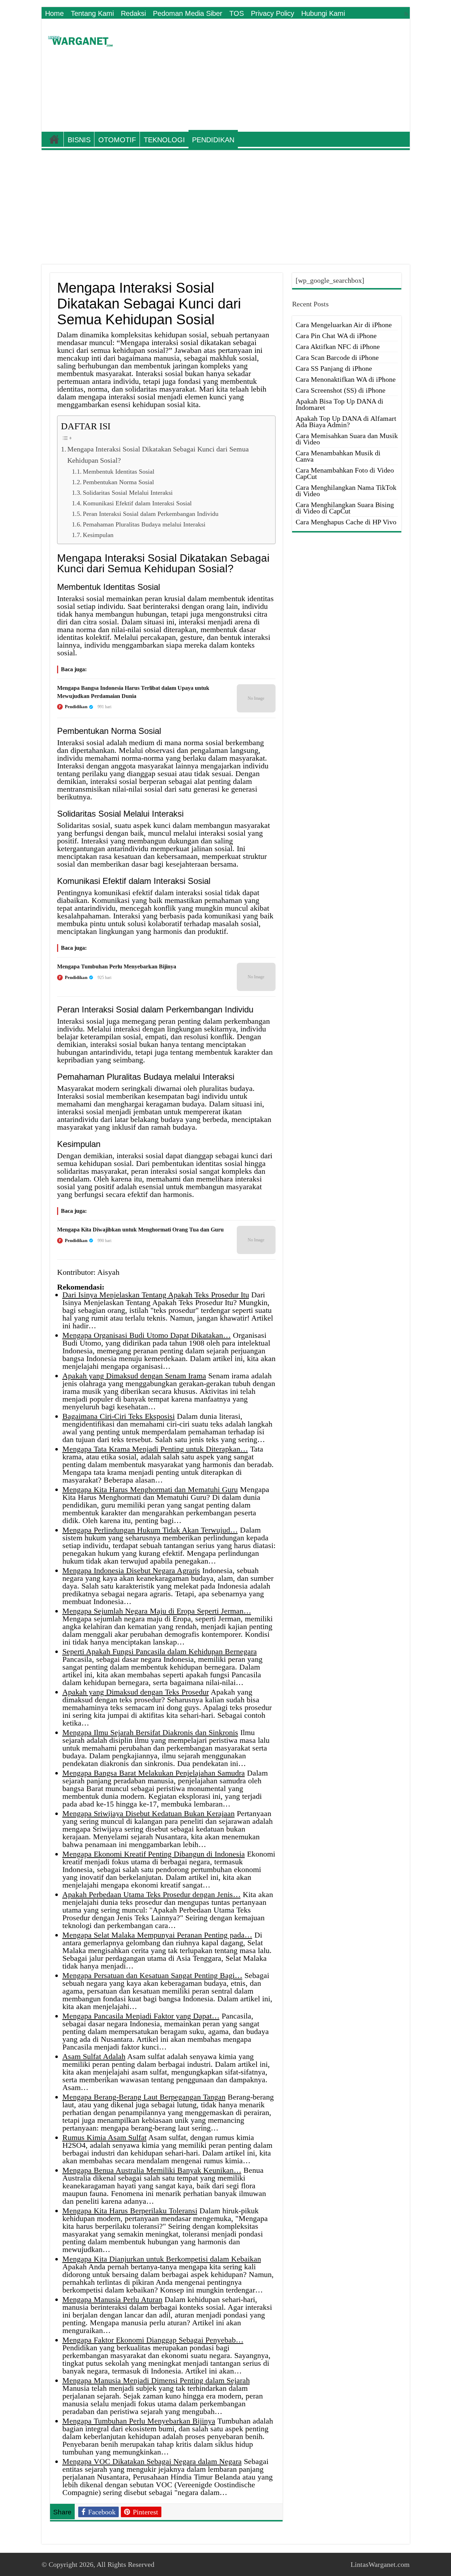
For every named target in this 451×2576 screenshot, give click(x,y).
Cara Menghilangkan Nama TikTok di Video (346, 491)
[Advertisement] (276, 75)
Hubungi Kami (323, 13)
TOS (237, 13)
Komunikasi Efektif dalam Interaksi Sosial (137, 503)
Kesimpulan (98, 535)
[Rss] (406, 14)
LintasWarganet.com (380, 2564)
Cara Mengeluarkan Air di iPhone (344, 325)
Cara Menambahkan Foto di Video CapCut (345, 473)
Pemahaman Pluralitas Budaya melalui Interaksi (144, 524)
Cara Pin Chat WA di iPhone (336, 336)
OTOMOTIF (117, 140)
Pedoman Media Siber (188, 13)
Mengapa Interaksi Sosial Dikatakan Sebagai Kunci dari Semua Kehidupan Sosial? (158, 455)
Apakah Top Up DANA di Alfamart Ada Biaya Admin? (346, 422)
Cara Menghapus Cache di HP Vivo (346, 522)
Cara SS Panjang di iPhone (334, 368)
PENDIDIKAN (213, 140)
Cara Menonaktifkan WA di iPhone (346, 379)
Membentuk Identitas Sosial (119, 472)
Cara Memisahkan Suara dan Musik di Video (347, 439)
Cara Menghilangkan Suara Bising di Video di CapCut (345, 508)
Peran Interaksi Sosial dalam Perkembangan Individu (151, 514)
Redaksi (133, 13)
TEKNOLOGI (164, 140)
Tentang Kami (92, 13)
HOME (54, 139)
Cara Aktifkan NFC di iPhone (338, 347)
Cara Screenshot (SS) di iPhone (341, 390)
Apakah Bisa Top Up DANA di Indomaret (339, 404)
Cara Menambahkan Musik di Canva (338, 456)
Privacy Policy (273, 13)
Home (54, 13)
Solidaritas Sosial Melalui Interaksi (128, 493)
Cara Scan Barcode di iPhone (337, 357)
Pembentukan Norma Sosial (118, 482)
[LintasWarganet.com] (80, 40)
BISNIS (79, 140)
